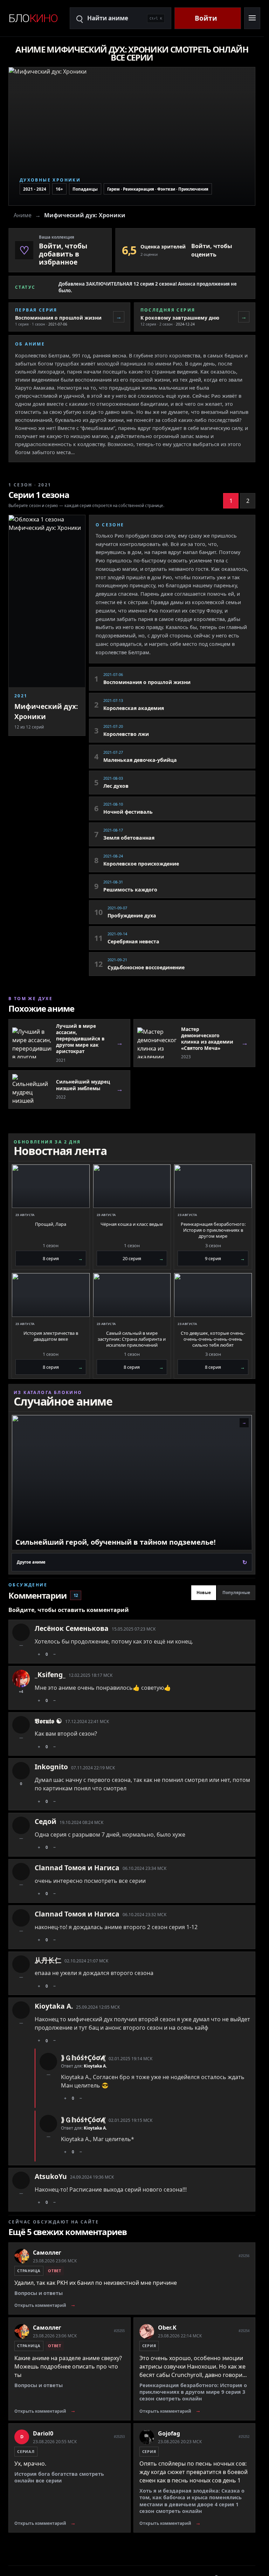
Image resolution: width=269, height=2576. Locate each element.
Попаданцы (85, 189)
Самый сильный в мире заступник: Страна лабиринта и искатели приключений (132, 1339)
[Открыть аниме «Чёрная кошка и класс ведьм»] (132, 1186)
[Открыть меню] (252, 18)
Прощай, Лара (51, 1224)
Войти (206, 18)
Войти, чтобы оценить (212, 250)
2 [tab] (248, 501)
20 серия (143, 1258)
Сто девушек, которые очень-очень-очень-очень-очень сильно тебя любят (213, 1339)
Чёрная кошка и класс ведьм (132, 1224)
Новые (204, 1593)
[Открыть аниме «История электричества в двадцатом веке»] (51, 1295)
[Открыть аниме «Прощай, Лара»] (51, 1186)
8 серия (63, 1258)
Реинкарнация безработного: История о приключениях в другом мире (213, 1230)
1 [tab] (231, 501)
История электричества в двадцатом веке (51, 1336)
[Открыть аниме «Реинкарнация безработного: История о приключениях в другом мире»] (213, 1186)
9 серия (225, 1258)
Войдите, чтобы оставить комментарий (69, 1610)
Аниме (23, 215)
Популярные (236, 1593)
